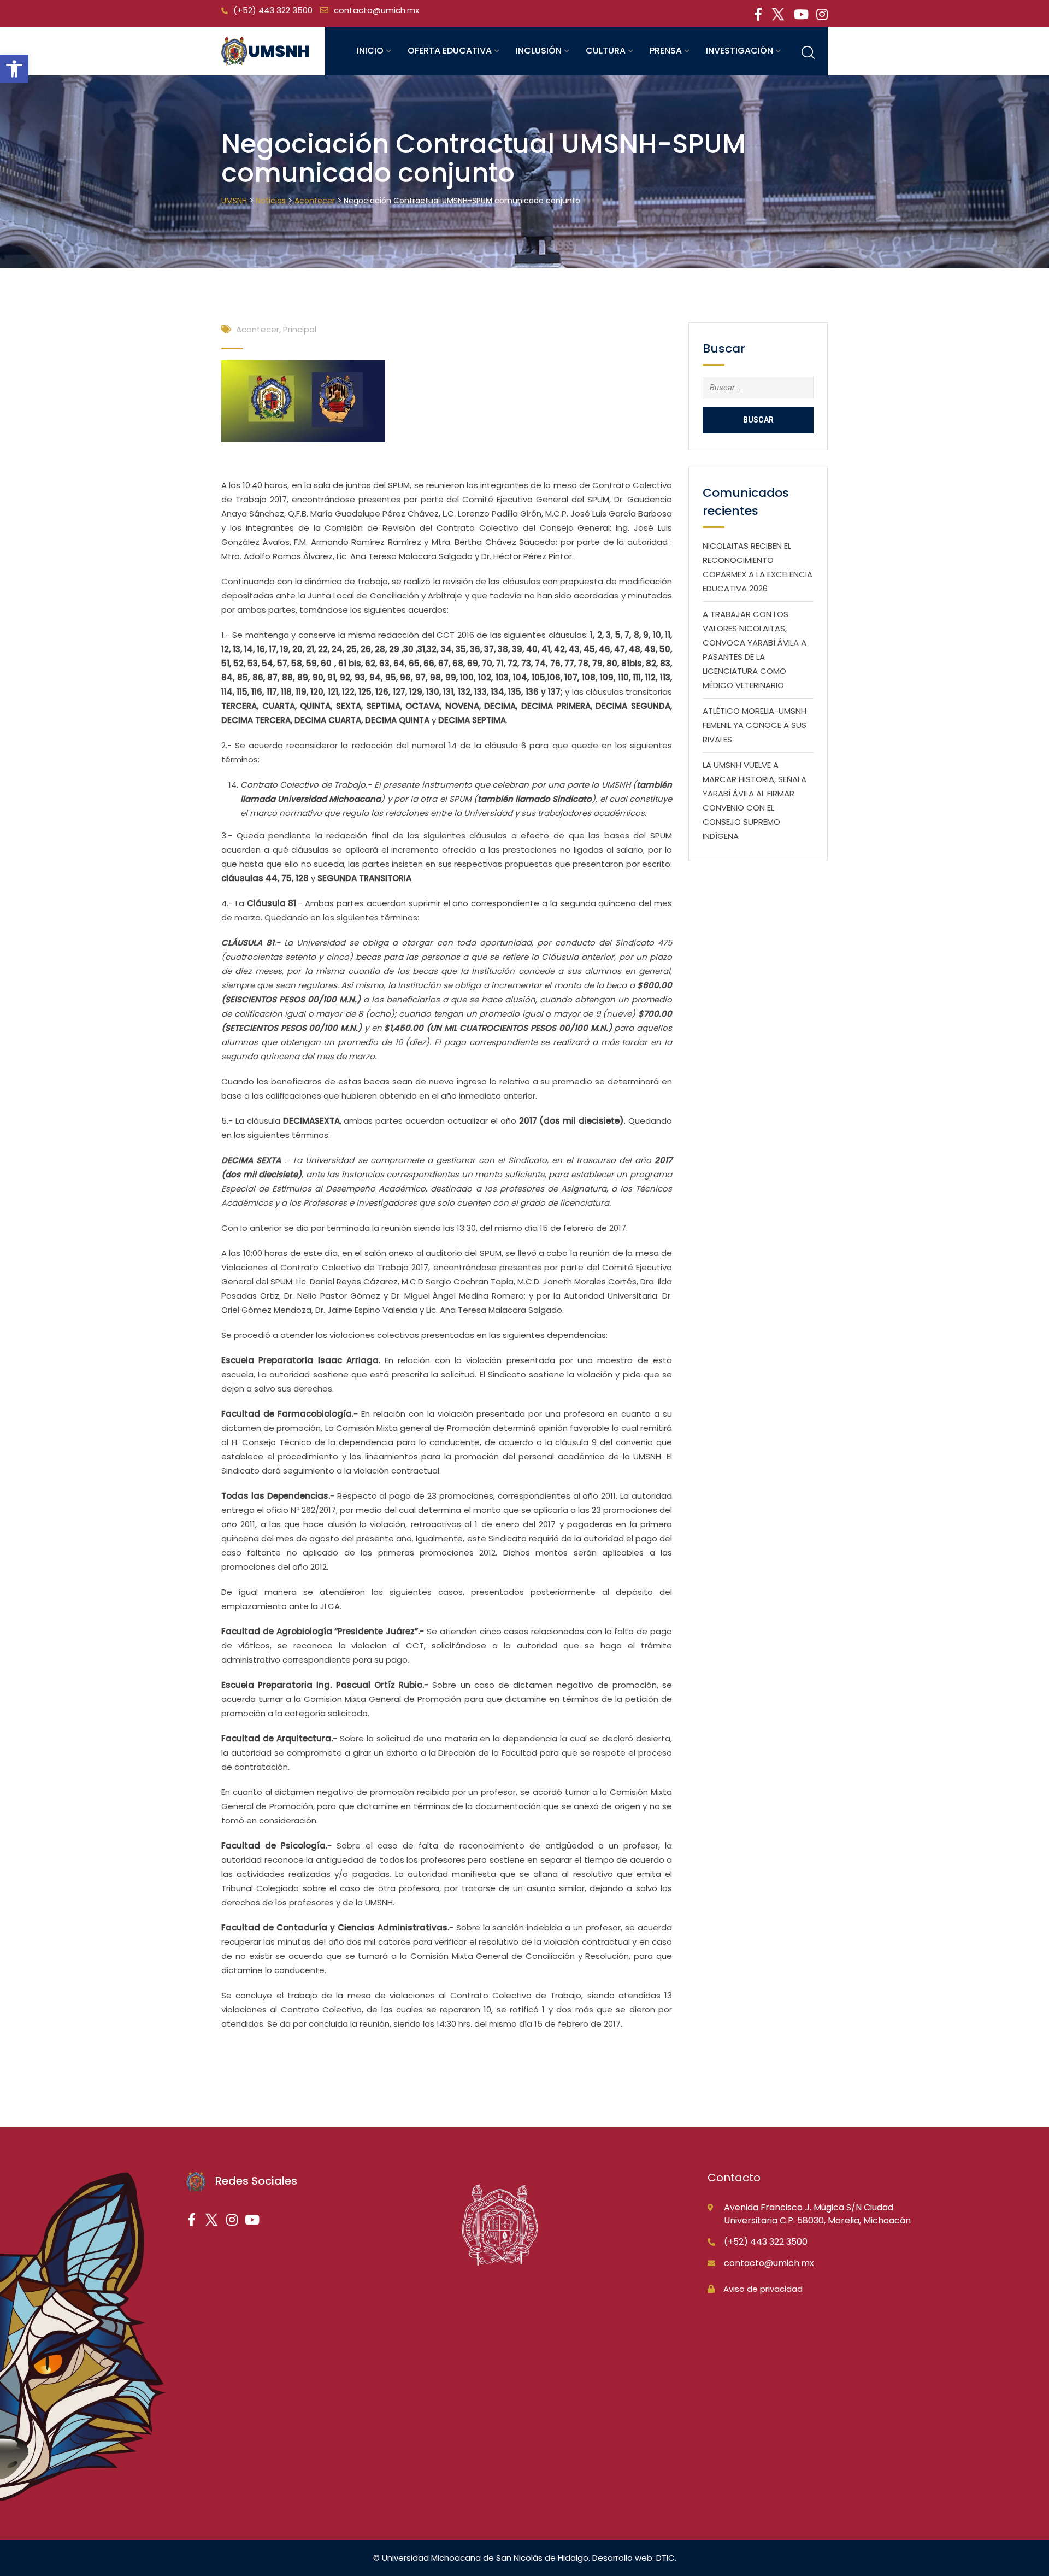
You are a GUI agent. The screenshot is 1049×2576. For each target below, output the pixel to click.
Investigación (739, 51)
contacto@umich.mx (376, 10)
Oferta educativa (450, 51)
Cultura (606, 51)
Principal (300, 329)
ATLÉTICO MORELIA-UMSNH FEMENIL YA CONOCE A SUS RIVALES (755, 725)
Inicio (370, 51)
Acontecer (258, 329)
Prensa (666, 51)
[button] (14, 69)
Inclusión (539, 51)
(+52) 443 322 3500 (273, 10)
